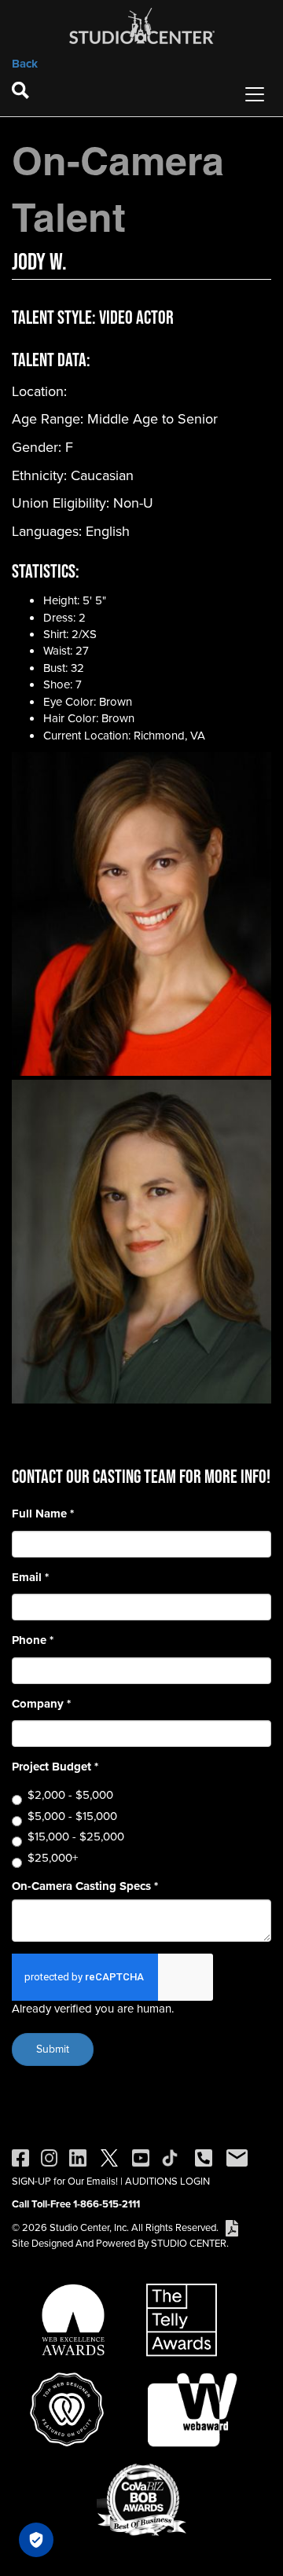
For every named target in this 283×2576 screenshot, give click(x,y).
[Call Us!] (204, 2157)
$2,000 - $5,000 (70, 1795)
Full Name (43, 1514)
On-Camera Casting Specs (85, 1886)
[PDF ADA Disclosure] (232, 2227)
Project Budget (55, 1767)
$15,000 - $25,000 (76, 1837)
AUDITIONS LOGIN (167, 2181)
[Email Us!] (237, 2157)
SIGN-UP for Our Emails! (65, 2181)
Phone (33, 1640)
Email (30, 1578)
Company (41, 1704)
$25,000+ (53, 1858)
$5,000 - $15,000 (72, 1816)
